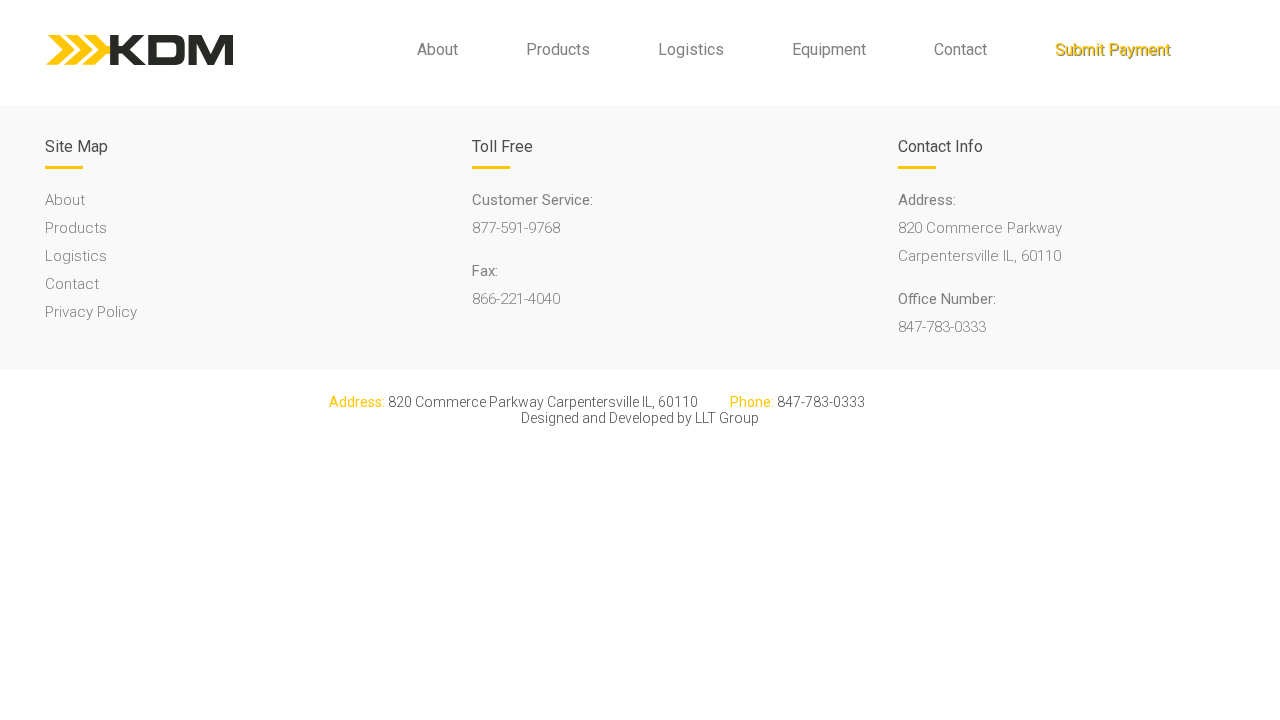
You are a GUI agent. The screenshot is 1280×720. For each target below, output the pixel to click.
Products (558, 49)
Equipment (829, 49)
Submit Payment (1112, 49)
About (437, 49)
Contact (960, 49)
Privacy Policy (91, 312)
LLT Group (727, 418)
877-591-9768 (516, 228)
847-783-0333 (942, 327)
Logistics (691, 49)
